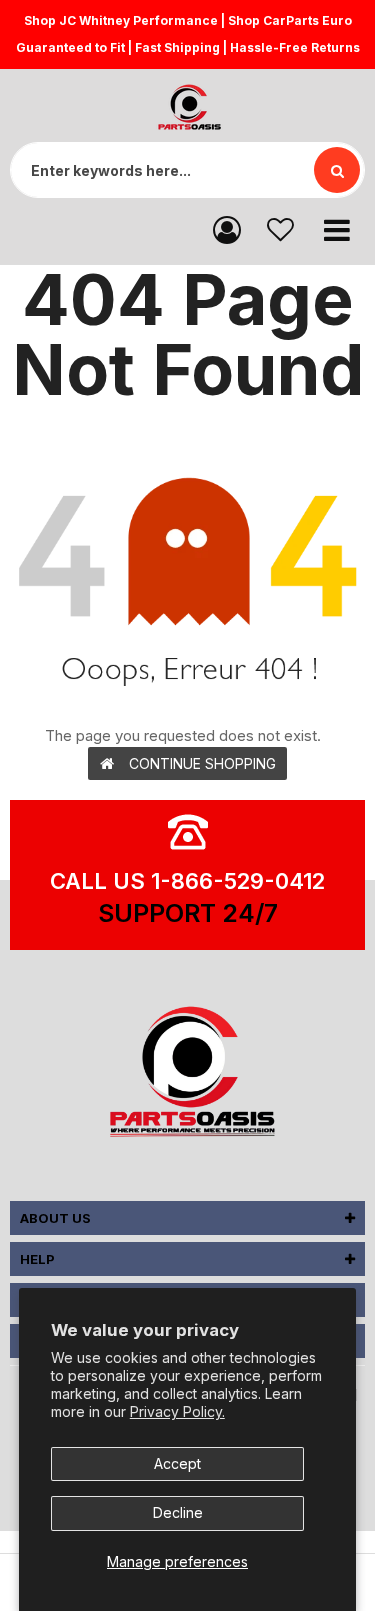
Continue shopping (202, 763)
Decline (178, 1512)
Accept (177, 1463)
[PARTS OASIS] (188, 1075)
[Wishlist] (280, 228)
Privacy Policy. (177, 1411)
